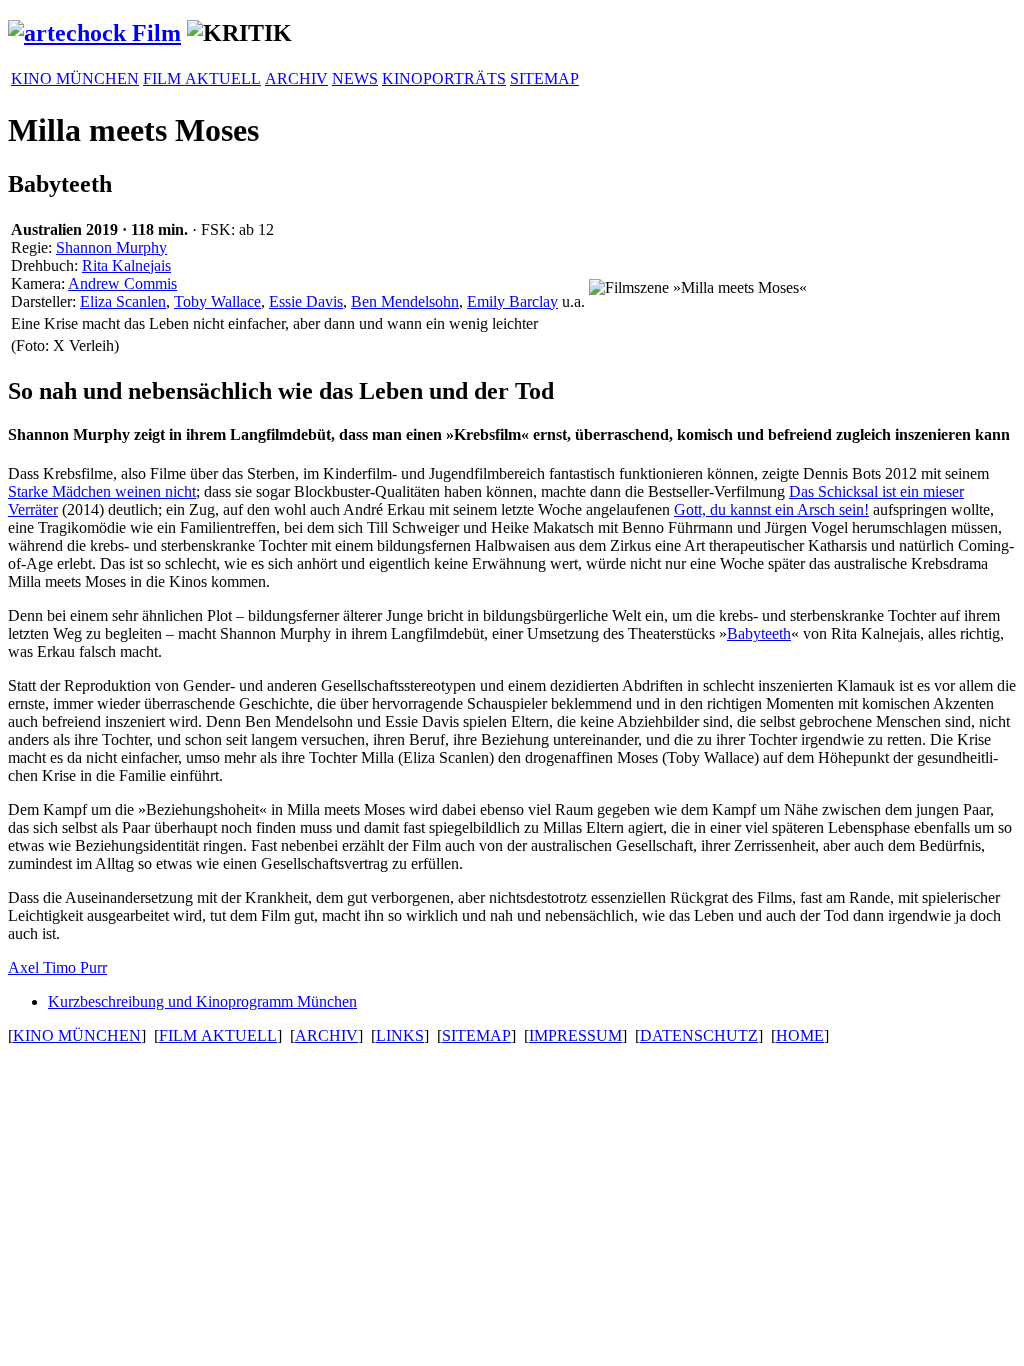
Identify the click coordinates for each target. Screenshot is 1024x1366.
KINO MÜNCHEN (75, 78)
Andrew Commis (122, 283)
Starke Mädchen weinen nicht (102, 491)
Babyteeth (759, 633)
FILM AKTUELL (202, 78)
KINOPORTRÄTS (444, 78)
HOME (800, 1035)
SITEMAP (544, 78)
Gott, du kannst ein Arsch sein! (771, 509)
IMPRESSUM (575, 1035)
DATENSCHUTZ (699, 1035)
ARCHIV (296, 78)
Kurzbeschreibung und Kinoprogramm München (202, 1001)
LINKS (400, 1035)
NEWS (355, 78)
